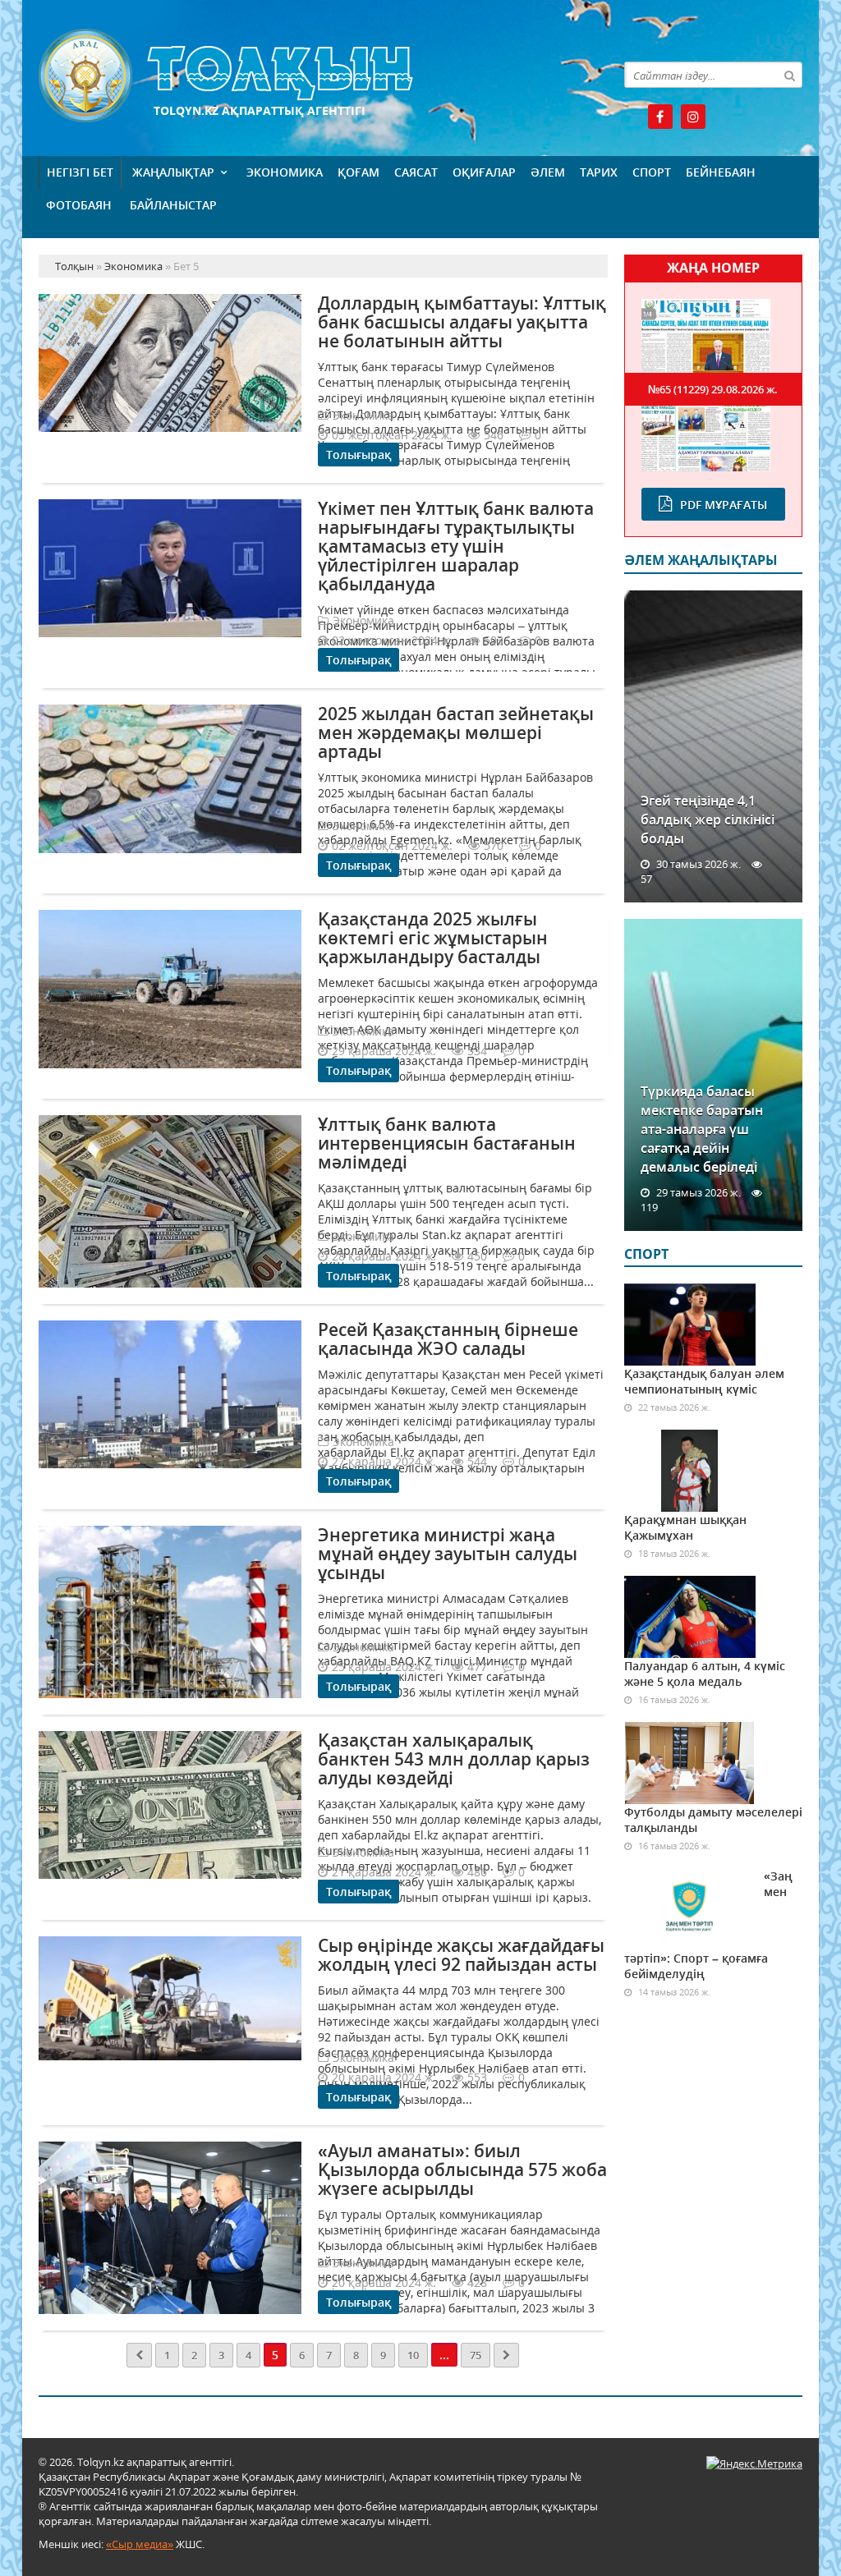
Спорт (652, 172)
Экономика (285, 172)
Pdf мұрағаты (724, 505)
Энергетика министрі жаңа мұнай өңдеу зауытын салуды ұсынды (448, 1554)
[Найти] (789, 75)
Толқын (323, 76)
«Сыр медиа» (140, 2544)
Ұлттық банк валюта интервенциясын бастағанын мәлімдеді (447, 1143)
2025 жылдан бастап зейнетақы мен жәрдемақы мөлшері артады (456, 732)
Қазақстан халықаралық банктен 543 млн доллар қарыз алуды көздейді (454, 1759)
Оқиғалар (484, 172)
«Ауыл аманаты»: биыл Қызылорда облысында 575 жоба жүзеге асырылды (462, 2170)
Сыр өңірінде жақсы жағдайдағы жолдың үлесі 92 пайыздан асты (461, 1955)
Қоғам (358, 172)
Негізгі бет (80, 172)
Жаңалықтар (173, 172)
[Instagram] (693, 117)
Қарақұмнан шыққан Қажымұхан (685, 1527)
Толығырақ (358, 455)
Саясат (416, 172)
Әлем (548, 172)
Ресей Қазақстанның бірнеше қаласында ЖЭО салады (448, 1339)
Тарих (599, 172)
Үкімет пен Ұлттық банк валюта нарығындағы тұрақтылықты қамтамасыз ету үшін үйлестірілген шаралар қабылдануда (456, 546)
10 (413, 2355)
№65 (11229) (713, 389)
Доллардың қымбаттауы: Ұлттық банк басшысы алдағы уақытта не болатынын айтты (462, 322)
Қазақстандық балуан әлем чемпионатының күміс (704, 1381)
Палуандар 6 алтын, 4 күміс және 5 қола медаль (705, 1674)
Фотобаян (79, 205)
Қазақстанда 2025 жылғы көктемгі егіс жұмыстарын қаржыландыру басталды (433, 938)
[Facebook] (660, 117)
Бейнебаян (721, 172)
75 (476, 2355)
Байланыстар (173, 205)
